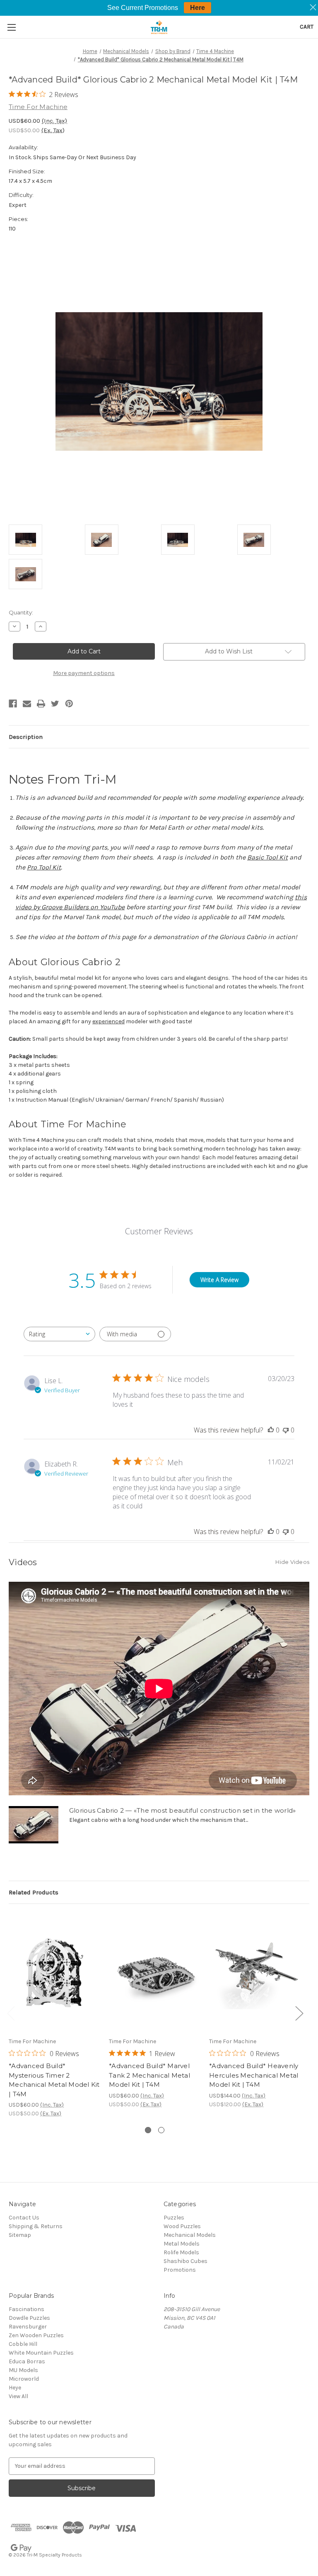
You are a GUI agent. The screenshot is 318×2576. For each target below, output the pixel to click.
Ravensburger (28, 2327)
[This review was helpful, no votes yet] (271, 1430)
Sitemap (20, 2235)
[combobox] (59, 1334)
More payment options (84, 673)
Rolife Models (181, 2252)
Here (198, 8)
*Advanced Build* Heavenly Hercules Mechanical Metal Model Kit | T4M (254, 2075)
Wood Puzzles (182, 2226)
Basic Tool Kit (267, 857)
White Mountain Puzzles (41, 2353)
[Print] (41, 704)
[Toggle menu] (11, 27)
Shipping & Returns (36, 2226)
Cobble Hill (23, 2344)
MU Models (23, 2370)
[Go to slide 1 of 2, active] (148, 2130)
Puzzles (174, 2218)
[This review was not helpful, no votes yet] (286, 1430)
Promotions (180, 2270)
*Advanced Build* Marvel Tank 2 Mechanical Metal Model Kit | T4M (149, 2075)
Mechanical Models (190, 2235)
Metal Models (182, 2244)
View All (18, 2396)
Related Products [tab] (34, 1892)
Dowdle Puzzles (29, 2318)
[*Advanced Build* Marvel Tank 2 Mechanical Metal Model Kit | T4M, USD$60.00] (155, 1973)
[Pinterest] (69, 704)
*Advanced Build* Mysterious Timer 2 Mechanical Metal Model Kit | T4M (54, 2080)
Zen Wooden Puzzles (36, 2335)
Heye (15, 2388)
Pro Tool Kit (44, 867)
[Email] (27, 704)
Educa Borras (27, 2361)
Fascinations (26, 2309)
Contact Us (24, 2218)
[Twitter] (55, 704)
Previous (11, 2013)
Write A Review (219, 1280)
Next (299, 2013)
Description (26, 737)
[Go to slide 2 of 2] (161, 2130)
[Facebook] (13, 704)
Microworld (24, 2379)
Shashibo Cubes (185, 2261)
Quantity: (21, 612)
